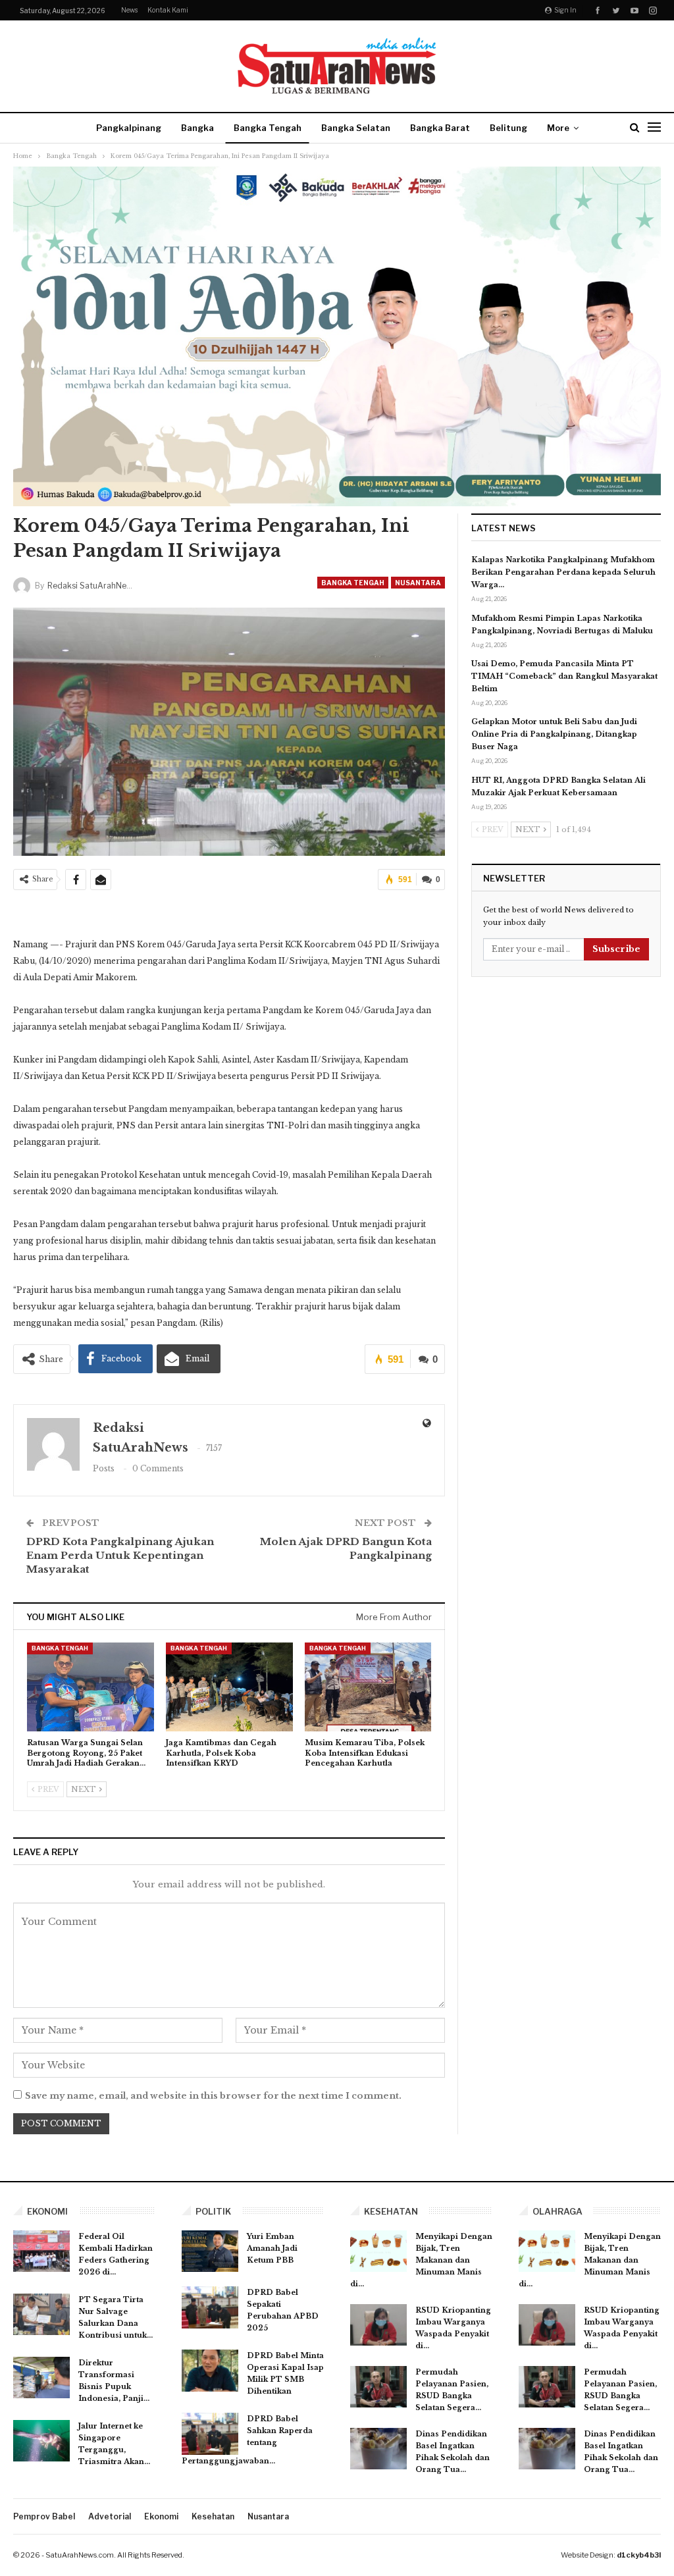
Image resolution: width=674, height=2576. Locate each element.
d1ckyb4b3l (639, 2555)
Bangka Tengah (268, 128)
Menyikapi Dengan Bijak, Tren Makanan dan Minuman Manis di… (421, 2260)
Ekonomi (161, 2516)
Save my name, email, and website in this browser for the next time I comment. (213, 2096)
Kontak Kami (168, 10)
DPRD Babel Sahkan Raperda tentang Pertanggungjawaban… (247, 2440)
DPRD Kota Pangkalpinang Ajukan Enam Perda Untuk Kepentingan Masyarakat (120, 1555)
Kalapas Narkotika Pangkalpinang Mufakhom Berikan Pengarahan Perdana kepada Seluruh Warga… (563, 572)
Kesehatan (213, 2516)
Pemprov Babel (44, 2516)
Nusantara (418, 583)
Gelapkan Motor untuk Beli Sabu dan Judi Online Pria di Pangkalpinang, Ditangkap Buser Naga (554, 734)
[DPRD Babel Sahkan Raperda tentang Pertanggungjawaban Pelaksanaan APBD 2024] (210, 2434)
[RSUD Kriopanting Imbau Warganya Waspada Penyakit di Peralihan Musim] (378, 2325)
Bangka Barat (440, 128)
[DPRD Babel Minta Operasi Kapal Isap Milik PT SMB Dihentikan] (210, 2371)
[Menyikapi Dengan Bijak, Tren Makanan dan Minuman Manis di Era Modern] (378, 2251)
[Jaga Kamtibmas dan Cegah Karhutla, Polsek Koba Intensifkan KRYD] (229, 1687)
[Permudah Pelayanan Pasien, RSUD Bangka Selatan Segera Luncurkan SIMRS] (378, 2387)
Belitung (508, 128)
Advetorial (110, 2516)
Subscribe (616, 949)
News (129, 10)
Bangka (197, 128)
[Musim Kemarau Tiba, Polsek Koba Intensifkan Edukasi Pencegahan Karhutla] (368, 1687)
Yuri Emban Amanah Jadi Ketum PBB (272, 2248)
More (558, 128)
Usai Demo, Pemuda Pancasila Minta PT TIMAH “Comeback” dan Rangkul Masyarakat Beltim (564, 676)
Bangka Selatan (356, 128)
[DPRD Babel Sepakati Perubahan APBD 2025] (210, 2307)
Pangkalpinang (129, 128)
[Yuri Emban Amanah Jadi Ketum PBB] (210, 2251)
